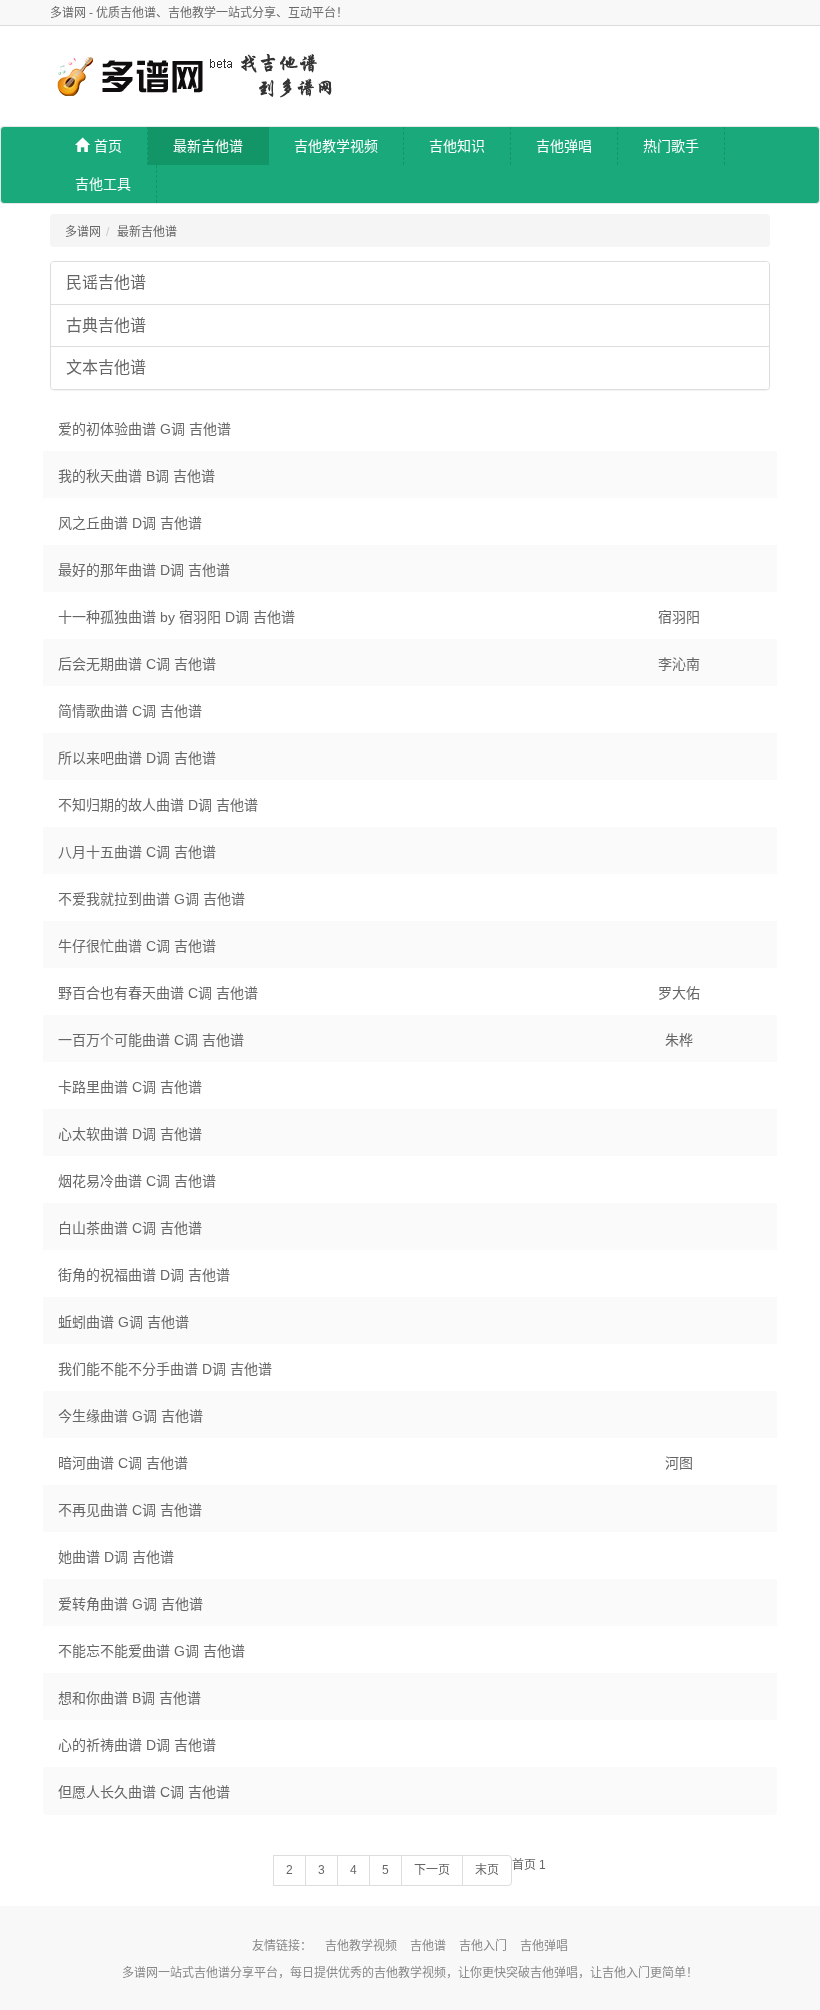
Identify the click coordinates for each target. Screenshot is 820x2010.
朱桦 (679, 1040)
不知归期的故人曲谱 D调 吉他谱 (158, 805)
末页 (487, 1870)
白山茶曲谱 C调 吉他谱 (130, 1228)
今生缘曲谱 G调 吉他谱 (130, 1416)
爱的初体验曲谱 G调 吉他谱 (144, 429)
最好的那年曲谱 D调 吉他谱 (144, 570)
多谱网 (83, 232)
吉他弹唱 (564, 146)
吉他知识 (457, 146)
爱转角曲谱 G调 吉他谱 (130, 1604)
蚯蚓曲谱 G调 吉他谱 (123, 1322)
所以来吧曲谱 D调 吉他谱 (137, 758)
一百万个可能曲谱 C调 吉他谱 (151, 1040)
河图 (679, 1463)
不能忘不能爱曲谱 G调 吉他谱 (151, 1651)
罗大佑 (679, 993)
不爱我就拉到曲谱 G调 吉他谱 (151, 899)
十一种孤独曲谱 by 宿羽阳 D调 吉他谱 (176, 617)
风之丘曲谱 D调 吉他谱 (130, 523)
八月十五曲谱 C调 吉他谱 (137, 852)
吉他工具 (103, 184)
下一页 (432, 1870)
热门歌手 (671, 146)
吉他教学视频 (336, 146)
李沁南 (679, 664)
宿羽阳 (679, 617)
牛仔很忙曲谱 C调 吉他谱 (137, 946)
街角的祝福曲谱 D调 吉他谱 (144, 1275)
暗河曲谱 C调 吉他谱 (123, 1463)
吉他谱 (428, 1946)
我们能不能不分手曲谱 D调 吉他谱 (165, 1369)
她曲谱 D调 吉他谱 (116, 1557)
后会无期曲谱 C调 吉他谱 (137, 664)
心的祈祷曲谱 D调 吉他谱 (137, 1745)
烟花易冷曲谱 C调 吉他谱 (137, 1181)
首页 (108, 146)
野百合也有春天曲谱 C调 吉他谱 (158, 993)
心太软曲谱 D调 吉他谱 (130, 1134)
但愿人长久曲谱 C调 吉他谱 (144, 1792)
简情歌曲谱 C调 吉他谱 (130, 711)
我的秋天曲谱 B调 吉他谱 (136, 476)
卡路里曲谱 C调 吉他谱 (130, 1087)
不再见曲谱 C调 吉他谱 (130, 1510)
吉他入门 (483, 1946)
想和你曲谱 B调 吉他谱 (129, 1698)
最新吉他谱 (208, 146)
